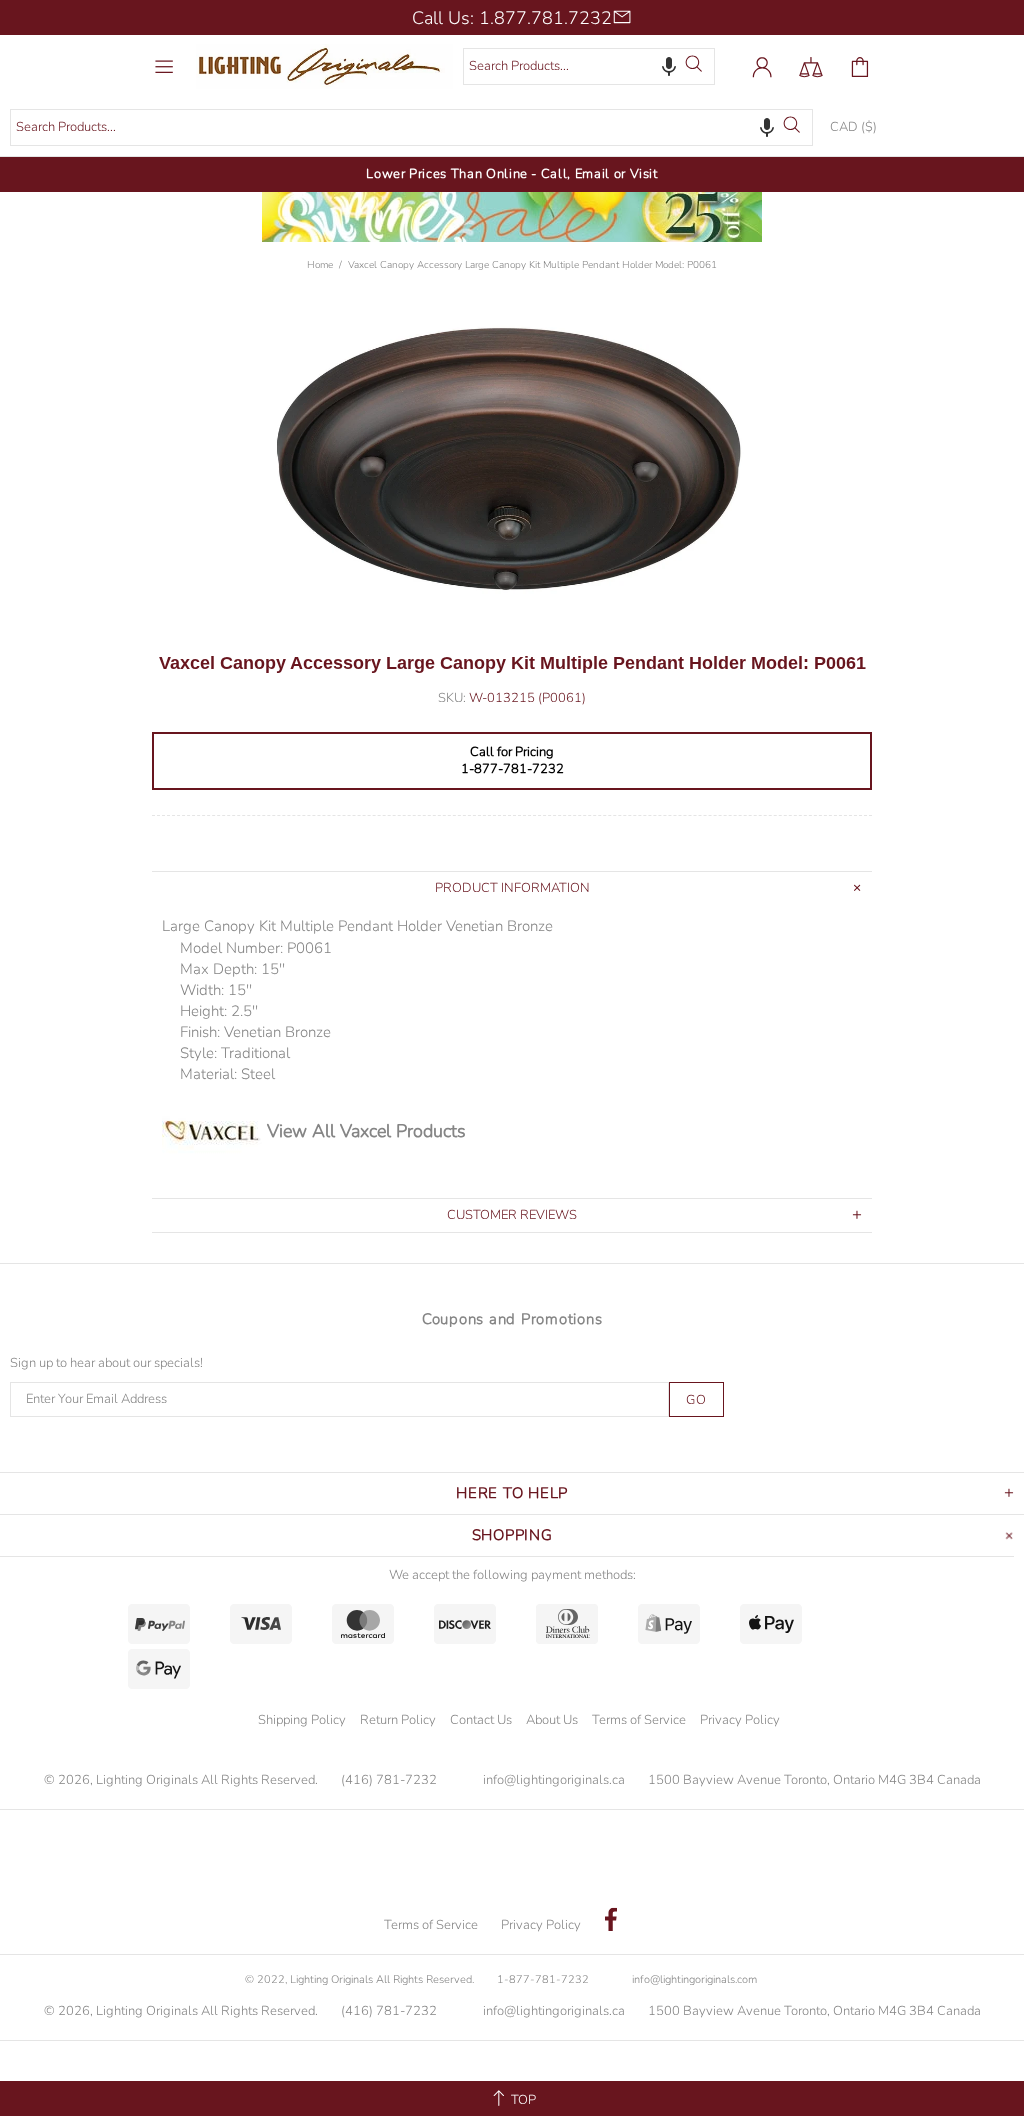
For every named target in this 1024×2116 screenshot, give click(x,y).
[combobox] (589, 66)
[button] (669, 66)
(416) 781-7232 (389, 1780)
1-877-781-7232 (543, 1979)
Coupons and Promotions (512, 1319)
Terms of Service (639, 1720)
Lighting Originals (324, 66)
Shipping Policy (302, 1720)
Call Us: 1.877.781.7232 (512, 18)
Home (320, 265)
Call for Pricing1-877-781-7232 (512, 761)
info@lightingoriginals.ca (554, 1780)
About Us (552, 1720)
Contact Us (481, 1720)
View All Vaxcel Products (366, 1131)
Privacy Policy (740, 1720)
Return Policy (398, 1720)
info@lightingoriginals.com (694, 1979)
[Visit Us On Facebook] (611, 1922)
